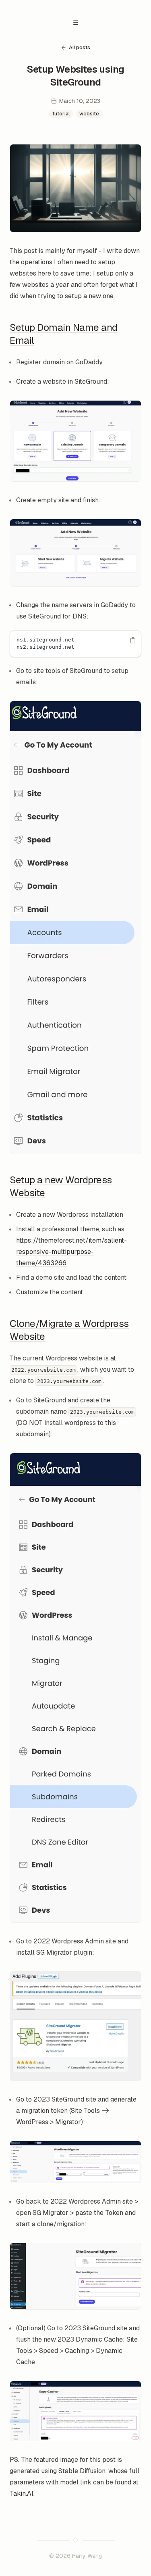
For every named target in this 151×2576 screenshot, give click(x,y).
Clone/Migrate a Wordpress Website (69, 1330)
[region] (75, 644)
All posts (80, 47)
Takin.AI (22, 2493)
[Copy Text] (133, 640)
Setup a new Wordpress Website (61, 1186)
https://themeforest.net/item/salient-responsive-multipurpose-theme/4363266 (71, 1252)
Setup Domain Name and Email (64, 334)
